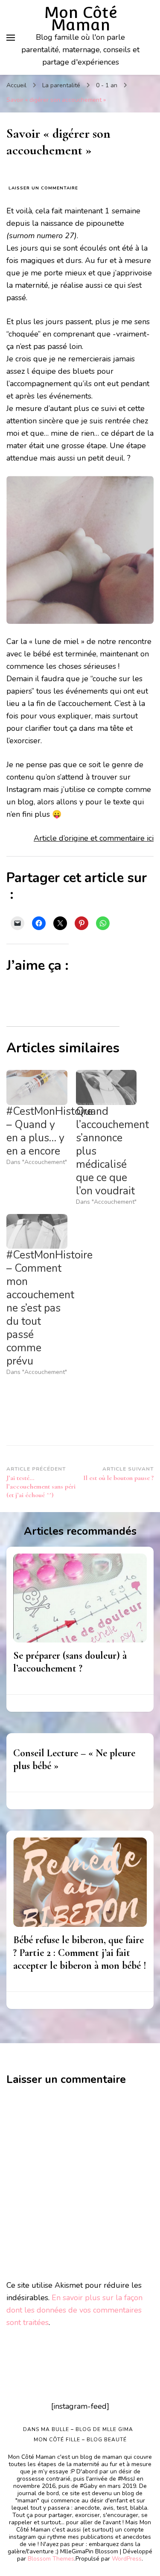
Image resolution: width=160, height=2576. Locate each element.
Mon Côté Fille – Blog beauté (80, 2440)
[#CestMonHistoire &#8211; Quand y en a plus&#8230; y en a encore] (37, 1087)
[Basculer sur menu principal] (11, 38)
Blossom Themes (51, 2559)
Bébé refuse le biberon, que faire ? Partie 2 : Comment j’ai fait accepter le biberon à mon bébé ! (80, 1953)
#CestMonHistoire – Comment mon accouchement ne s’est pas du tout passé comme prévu (49, 1308)
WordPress (127, 2559)
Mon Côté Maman (81, 19)
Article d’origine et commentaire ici (94, 838)
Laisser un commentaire (43, 188)
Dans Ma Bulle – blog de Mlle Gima (78, 2429)
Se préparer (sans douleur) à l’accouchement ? (70, 1662)
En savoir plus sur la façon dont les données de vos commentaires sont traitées (74, 2310)
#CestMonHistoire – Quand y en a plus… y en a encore (49, 1131)
